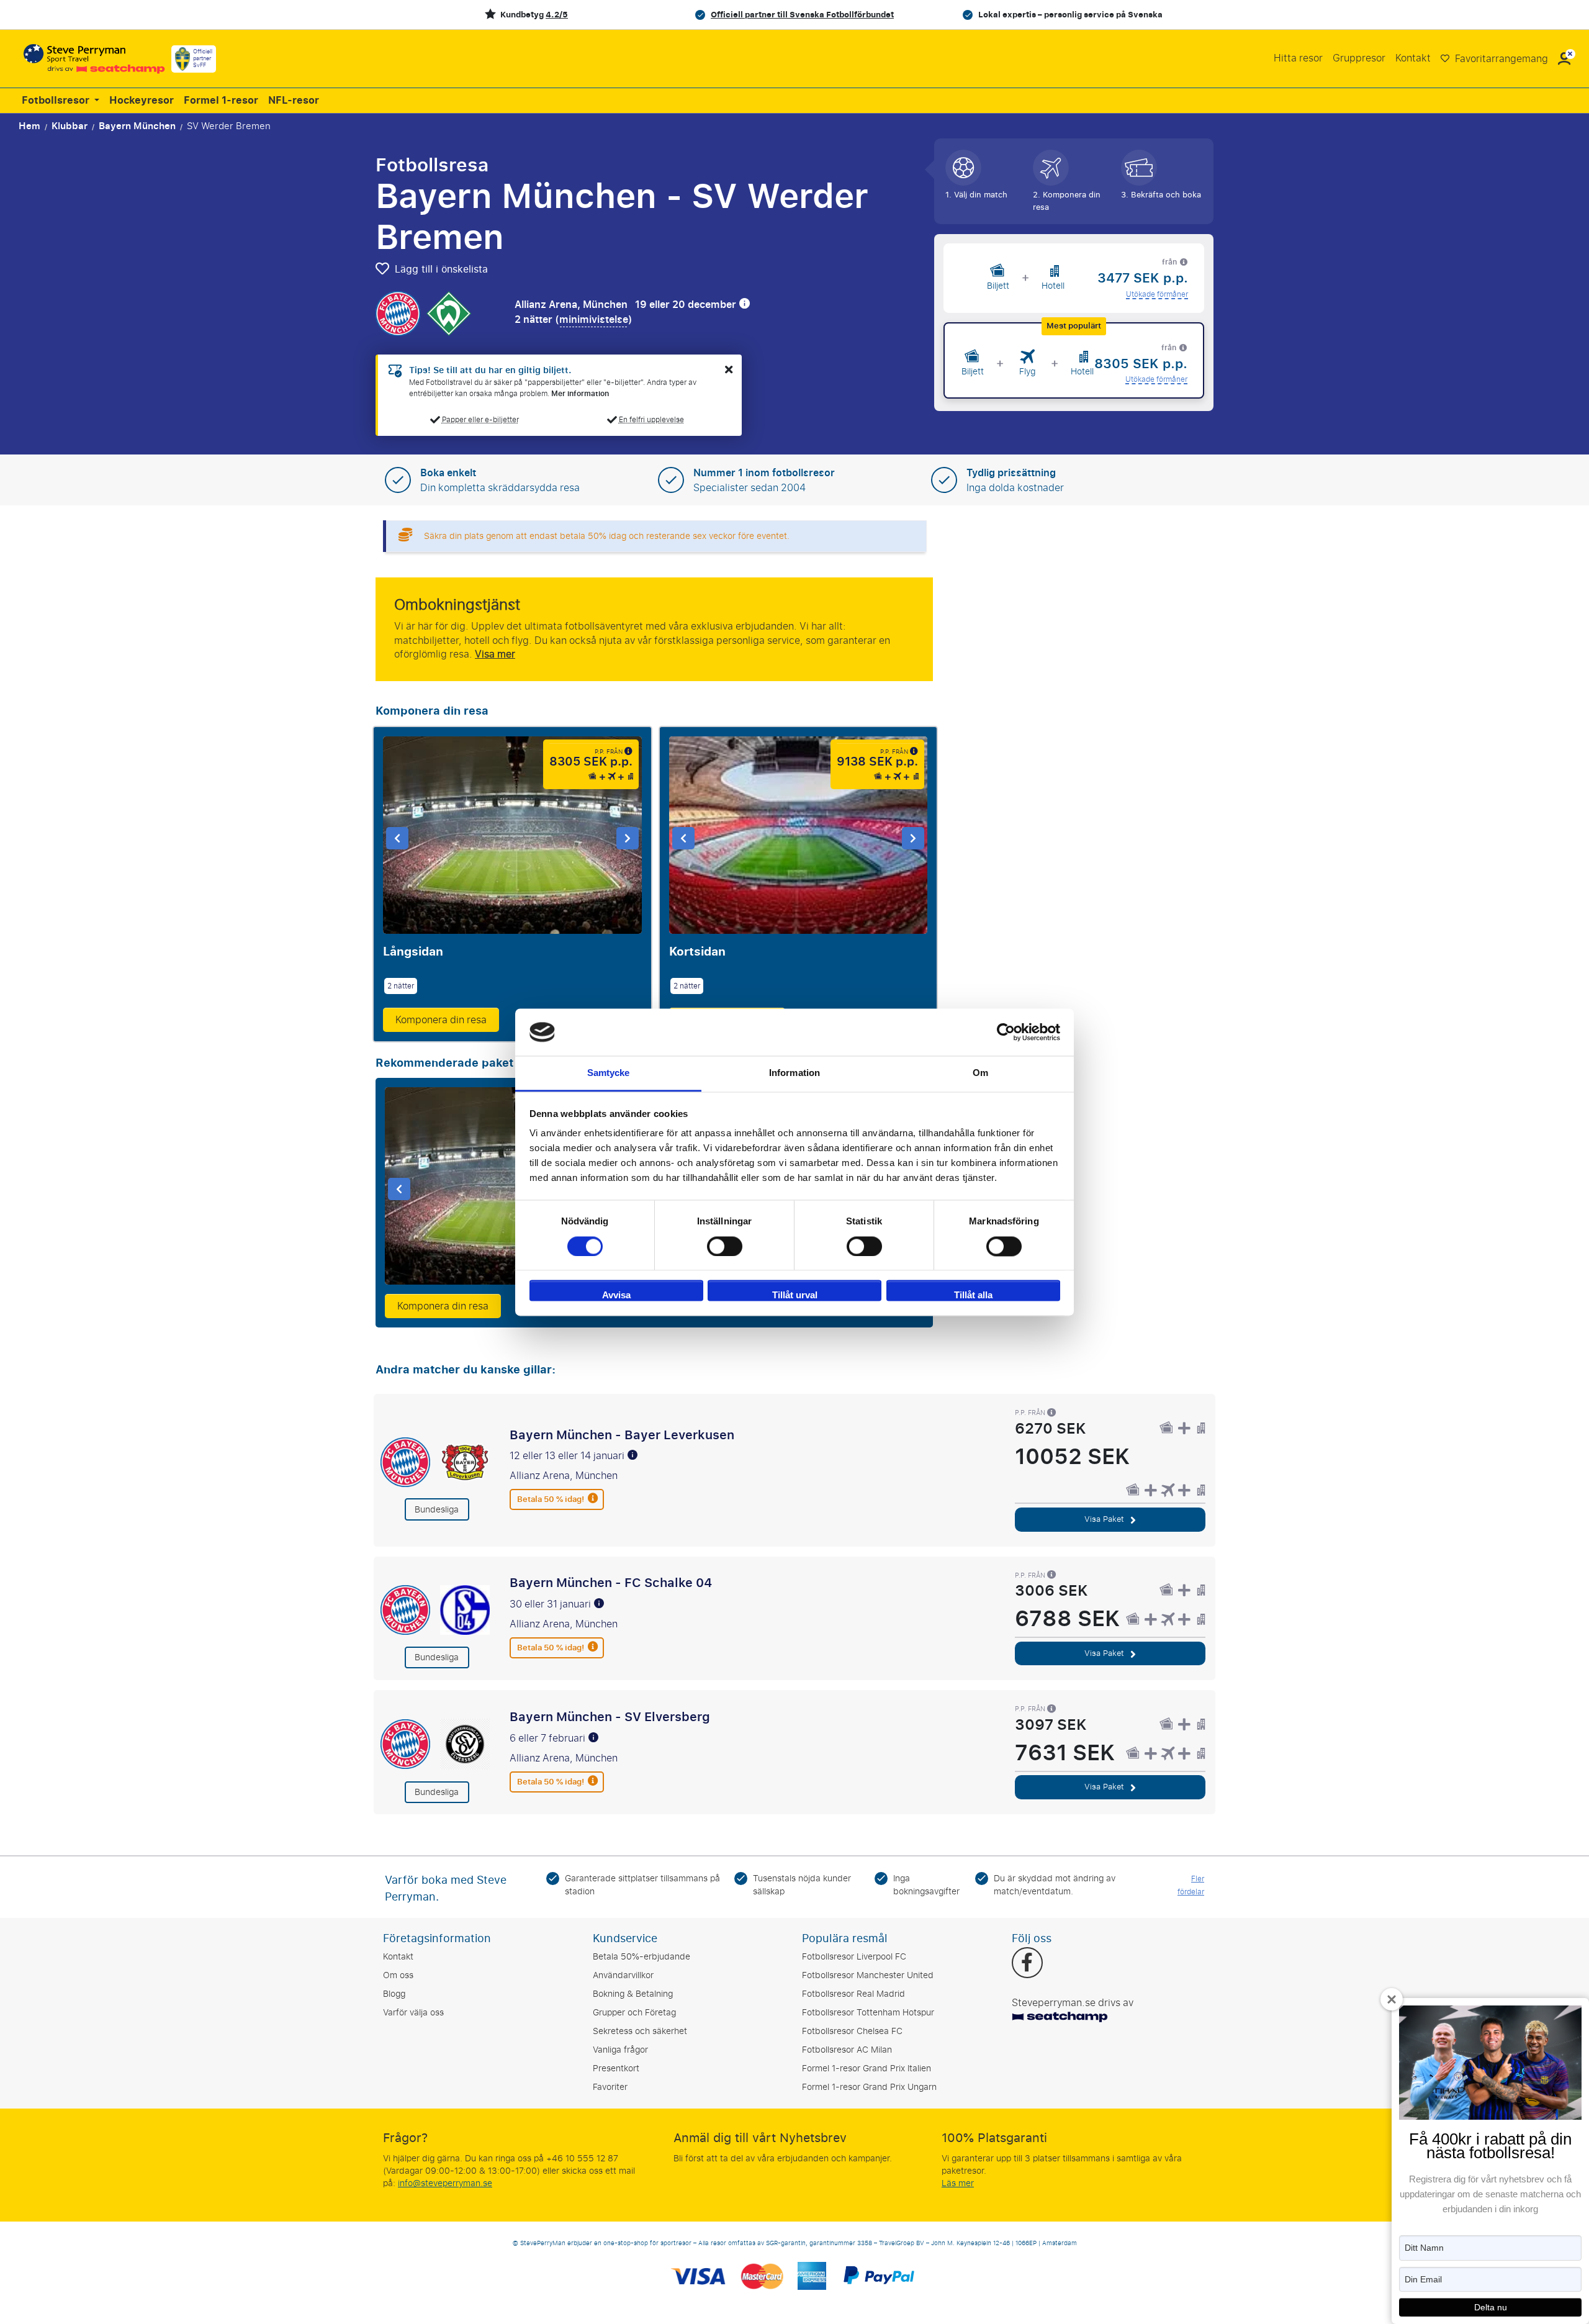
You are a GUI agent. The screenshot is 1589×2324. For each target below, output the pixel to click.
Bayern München (137, 126)
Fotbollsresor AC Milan (847, 2050)
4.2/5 (557, 15)
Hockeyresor (142, 101)
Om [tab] (980, 1073)
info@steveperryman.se (445, 2183)
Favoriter (610, 2087)
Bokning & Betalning (633, 1994)
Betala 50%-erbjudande (641, 1957)
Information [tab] (794, 1073)
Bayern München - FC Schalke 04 (611, 1583)
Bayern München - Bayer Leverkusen (622, 1435)
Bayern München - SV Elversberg (610, 1717)
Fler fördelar (1191, 1885)
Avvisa (616, 1295)
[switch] (725, 1246)
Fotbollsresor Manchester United (868, 1975)
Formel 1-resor (221, 101)
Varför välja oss (413, 2013)
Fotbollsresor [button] (57, 101)
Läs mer (958, 2183)
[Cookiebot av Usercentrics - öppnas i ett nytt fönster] (1006, 1032)
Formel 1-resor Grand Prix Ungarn (869, 2087)
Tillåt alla (973, 1295)
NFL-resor (294, 101)
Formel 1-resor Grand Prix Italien (867, 2069)
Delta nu (1491, 2307)
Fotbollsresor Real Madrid (853, 1994)
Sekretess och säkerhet (640, 2031)
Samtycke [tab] (609, 1073)
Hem (29, 126)
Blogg (394, 1994)
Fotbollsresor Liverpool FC (854, 1957)
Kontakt (1413, 58)
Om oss (398, 1975)
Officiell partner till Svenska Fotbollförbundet (802, 15)
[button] (1564, 59)
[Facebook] (1027, 1964)
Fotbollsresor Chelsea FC (852, 2031)
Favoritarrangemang (1500, 59)
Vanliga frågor (620, 2050)
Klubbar (70, 126)
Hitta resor (1298, 58)
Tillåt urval (795, 1295)
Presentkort (616, 2069)
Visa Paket (1105, 1519)
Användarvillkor (623, 1975)
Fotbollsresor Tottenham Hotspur (868, 2013)
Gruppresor (1359, 58)
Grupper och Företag (634, 2013)
